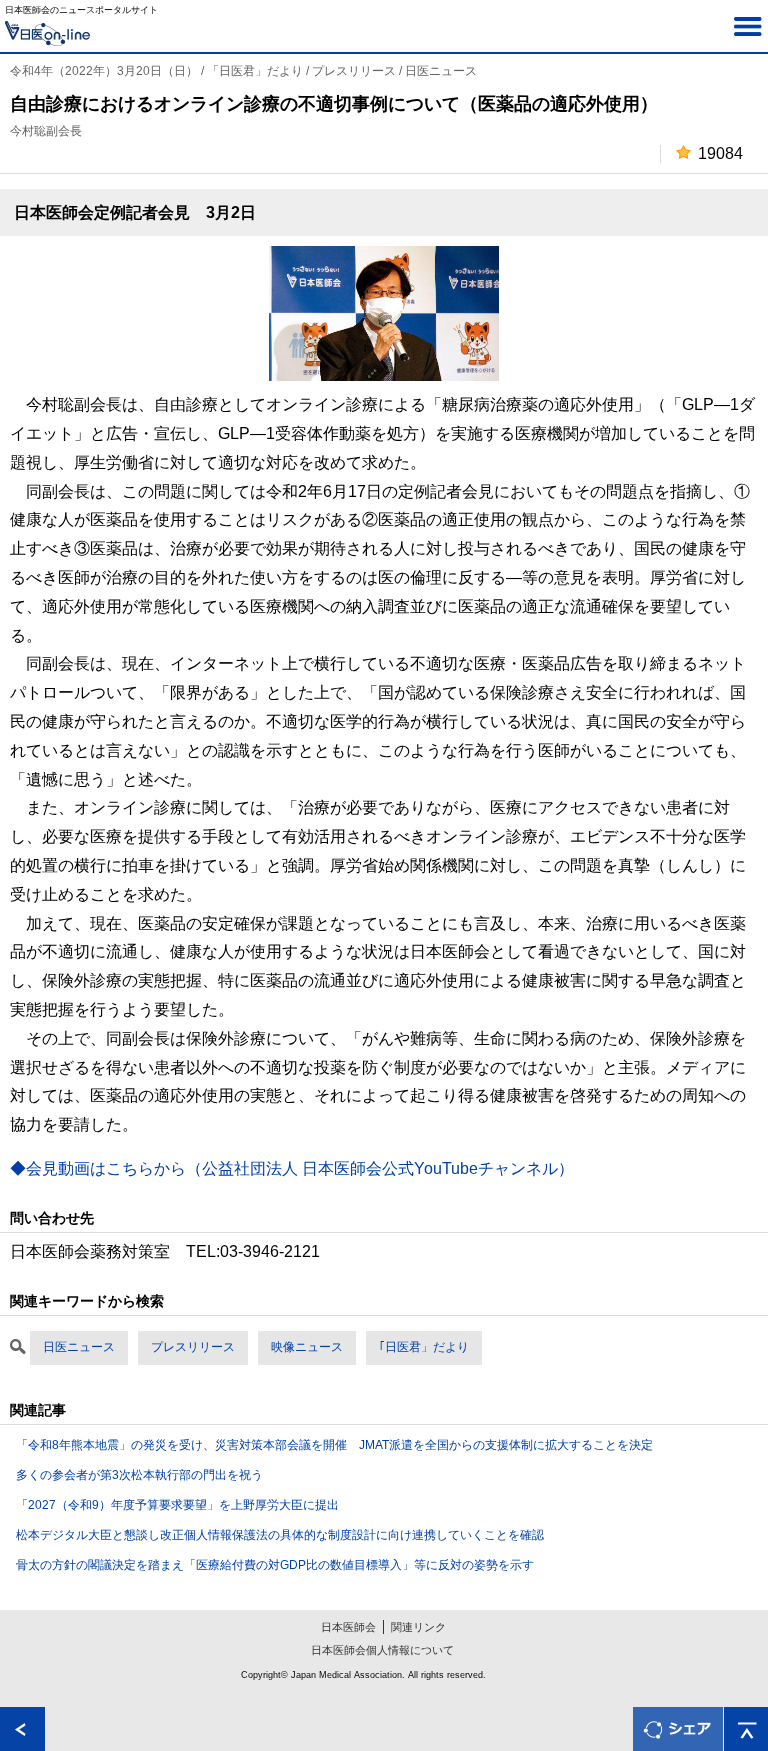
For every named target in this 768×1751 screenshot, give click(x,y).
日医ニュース (79, 1347)
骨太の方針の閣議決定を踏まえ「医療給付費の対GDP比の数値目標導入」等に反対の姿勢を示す (275, 1565)
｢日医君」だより (424, 1347)
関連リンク (418, 1627)
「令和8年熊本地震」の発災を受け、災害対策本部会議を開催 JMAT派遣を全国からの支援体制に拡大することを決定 (334, 1445)
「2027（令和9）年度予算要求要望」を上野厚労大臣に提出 (177, 1505)
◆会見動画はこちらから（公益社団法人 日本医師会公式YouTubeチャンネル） (292, 1168)
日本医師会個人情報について (382, 1650)
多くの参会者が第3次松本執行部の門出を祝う (139, 1475)
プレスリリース (193, 1347)
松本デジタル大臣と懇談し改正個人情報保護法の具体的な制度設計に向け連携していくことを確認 (280, 1535)
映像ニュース (307, 1347)
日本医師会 (348, 1627)
